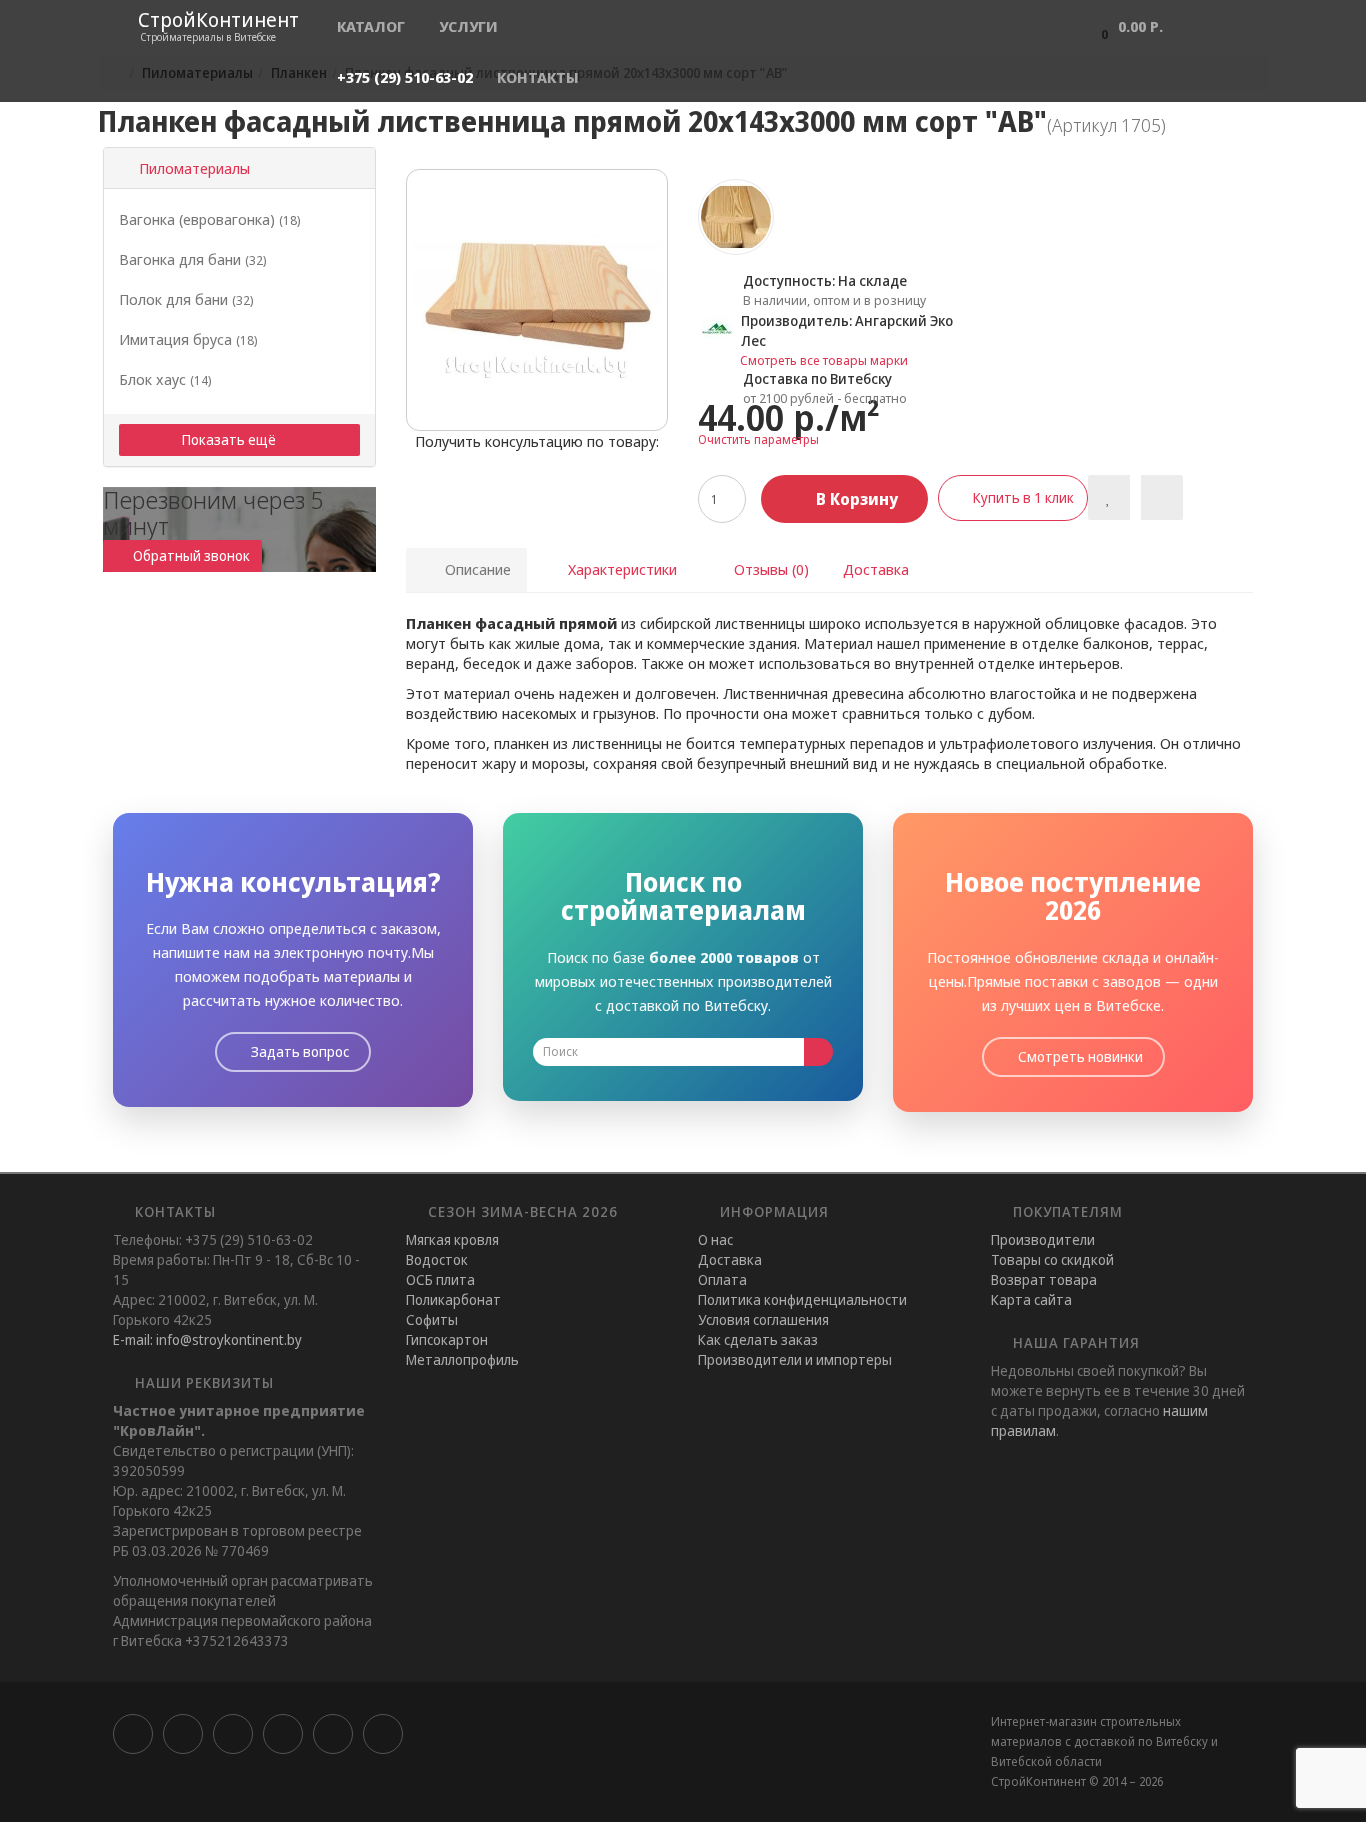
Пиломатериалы (190, 168)
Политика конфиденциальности (802, 1299)
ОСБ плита (440, 1279)
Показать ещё (230, 439)
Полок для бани (186, 299)
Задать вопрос (298, 1051)
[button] (1127, 25)
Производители (1043, 1239)
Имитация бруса (188, 339)
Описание (476, 569)
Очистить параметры (758, 439)
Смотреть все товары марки (824, 360)
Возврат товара (1044, 1279)
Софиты (432, 1319)
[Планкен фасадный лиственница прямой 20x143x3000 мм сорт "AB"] (537, 300)
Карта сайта (1031, 1299)
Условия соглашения (763, 1319)
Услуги (468, 26)
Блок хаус (165, 379)
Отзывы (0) (769, 569)
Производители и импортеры (795, 1359)
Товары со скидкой (1052, 1259)
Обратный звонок (191, 555)
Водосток (437, 1259)
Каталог (371, 26)
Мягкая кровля (452, 1239)
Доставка (876, 569)
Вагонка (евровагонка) (209, 219)
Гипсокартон (447, 1339)
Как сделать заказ (758, 1339)
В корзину (855, 499)
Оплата (722, 1279)
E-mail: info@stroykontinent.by (207, 1339)
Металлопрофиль (462, 1359)
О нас (715, 1239)
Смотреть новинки (1079, 1056)
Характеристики (620, 569)
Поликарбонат (453, 1299)
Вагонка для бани (192, 259)
